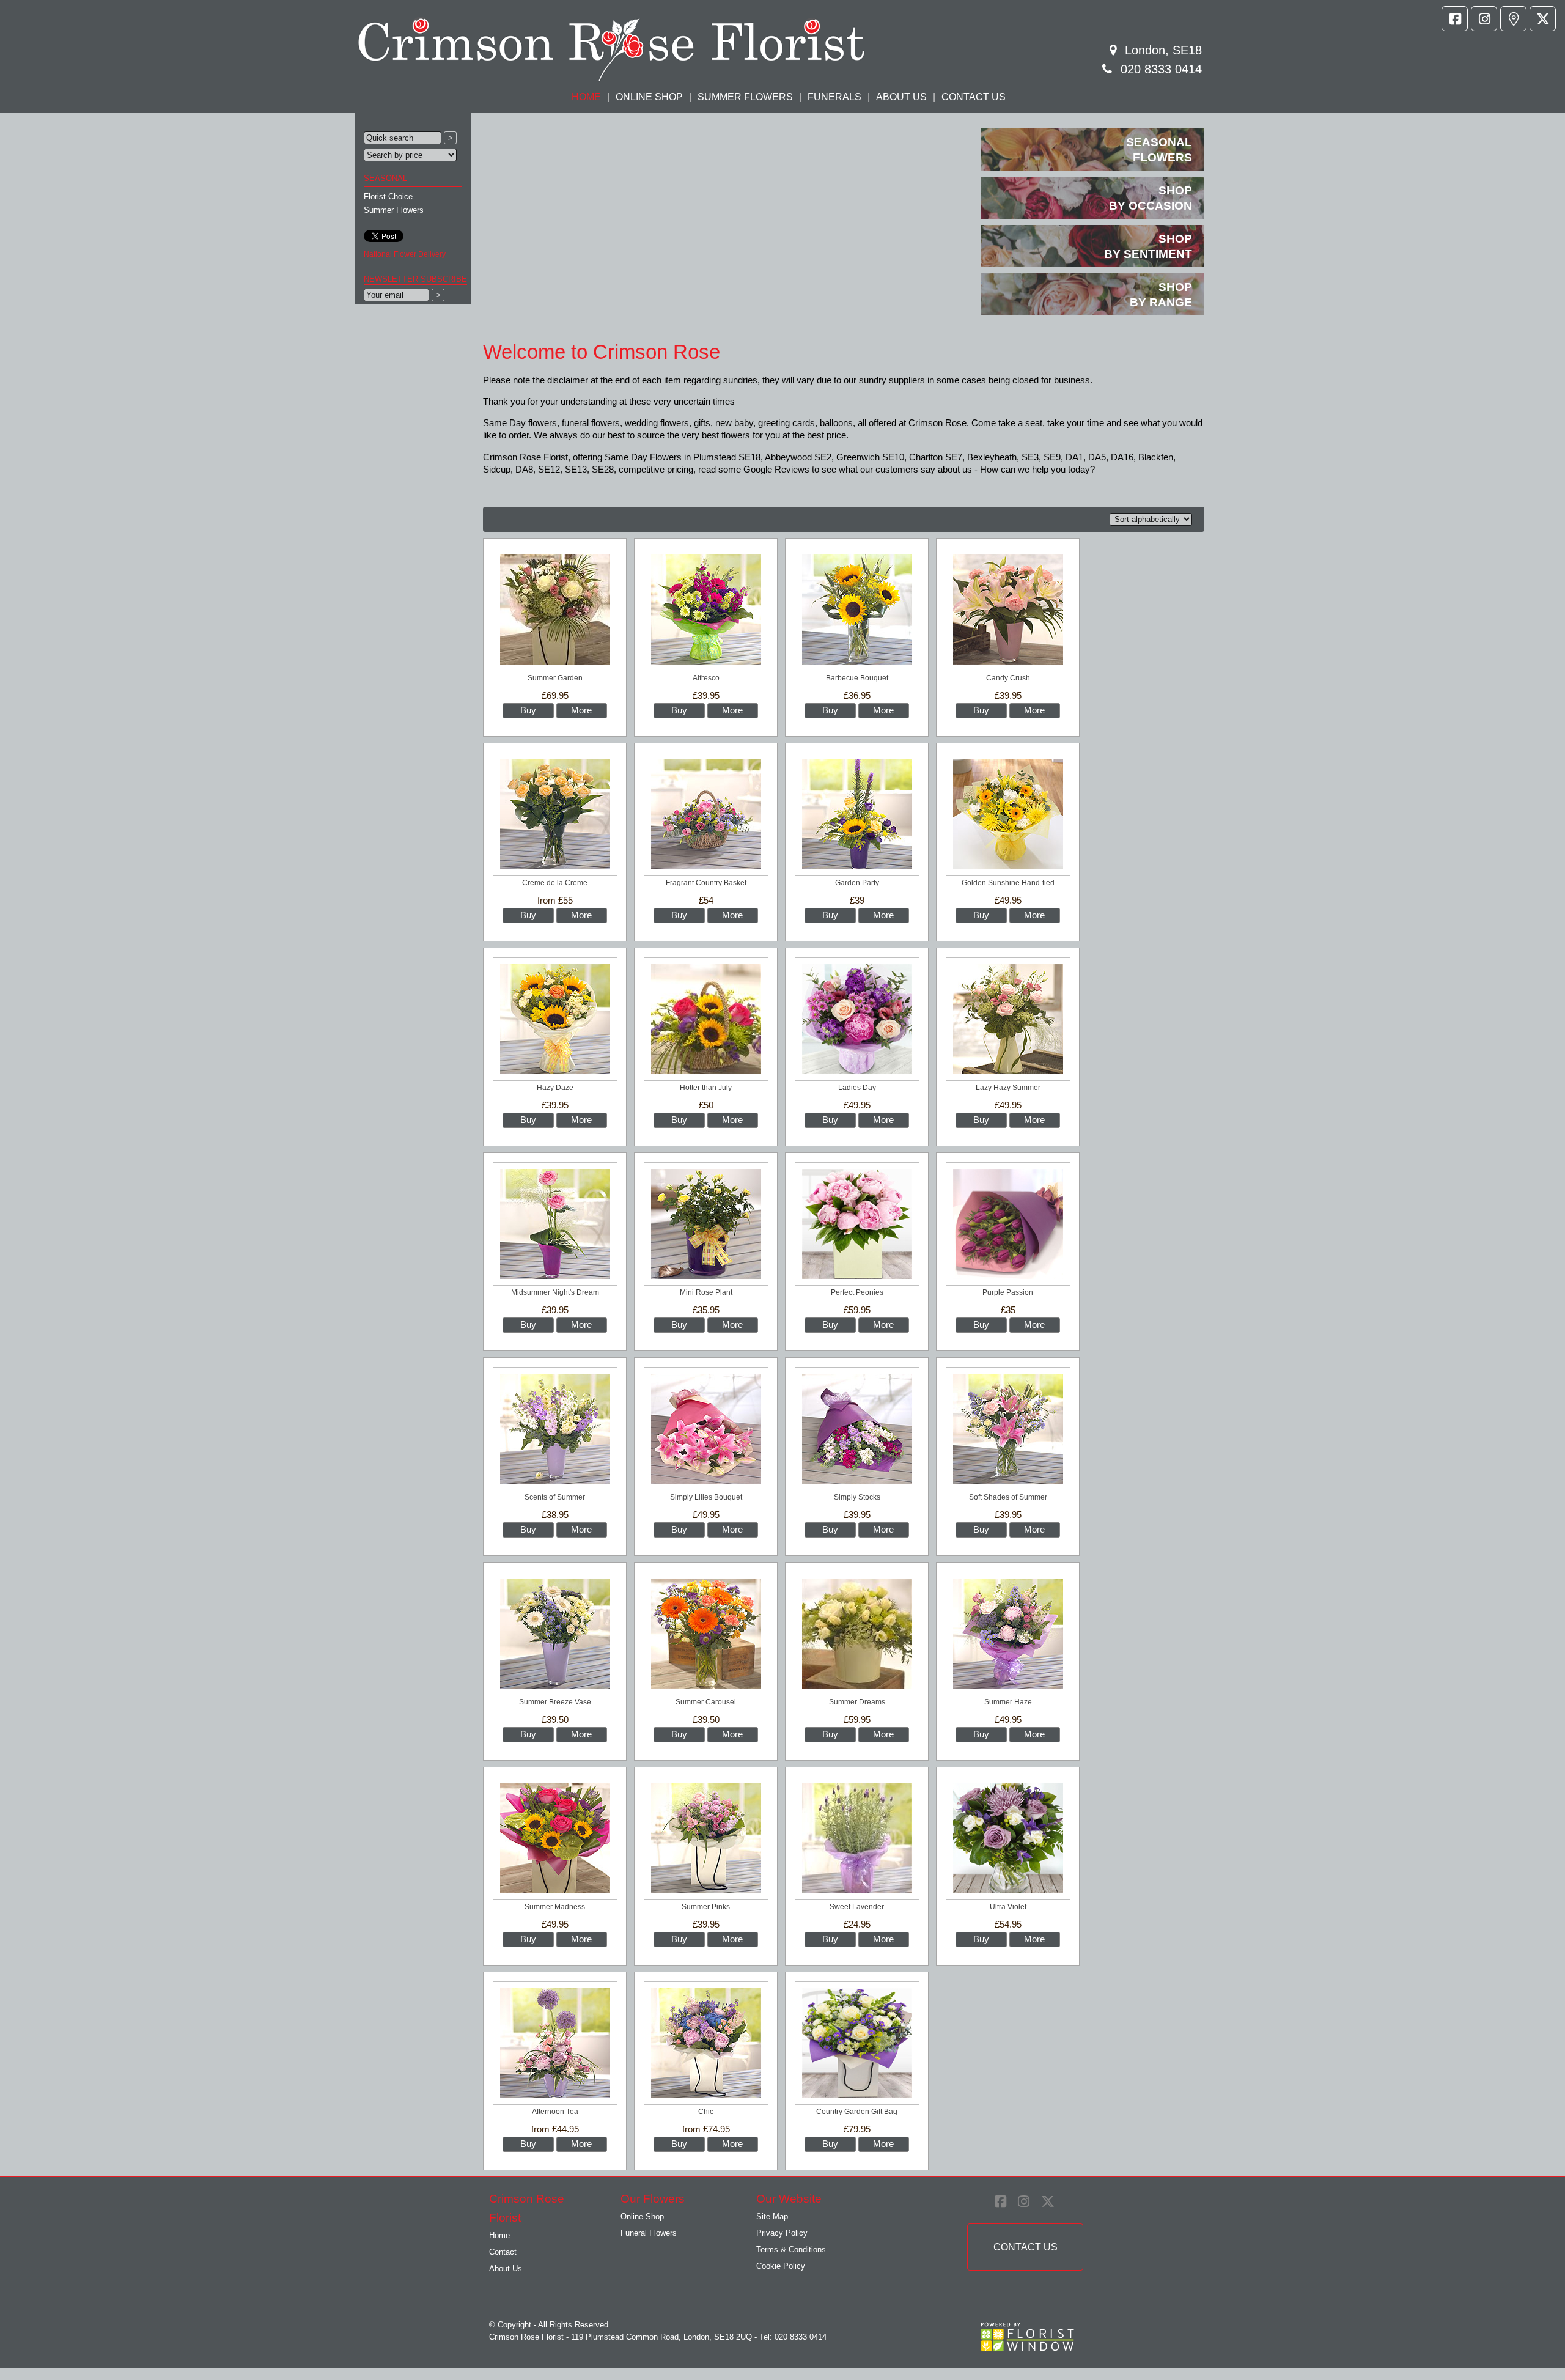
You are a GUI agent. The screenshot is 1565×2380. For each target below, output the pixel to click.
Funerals (834, 97)
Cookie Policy (781, 2266)
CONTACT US (1025, 2247)
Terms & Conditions (791, 2249)
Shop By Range (1161, 295)
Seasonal (385, 178)
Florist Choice (388, 197)
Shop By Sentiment (1148, 246)
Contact (503, 2252)
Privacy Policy (782, 2233)
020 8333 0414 (1161, 69)
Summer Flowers (745, 97)
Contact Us (974, 97)
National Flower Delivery (405, 254)
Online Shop (649, 97)
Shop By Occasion (1151, 198)
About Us (901, 97)
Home (499, 2235)
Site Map (772, 2216)
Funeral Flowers (649, 2233)
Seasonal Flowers (1159, 150)
